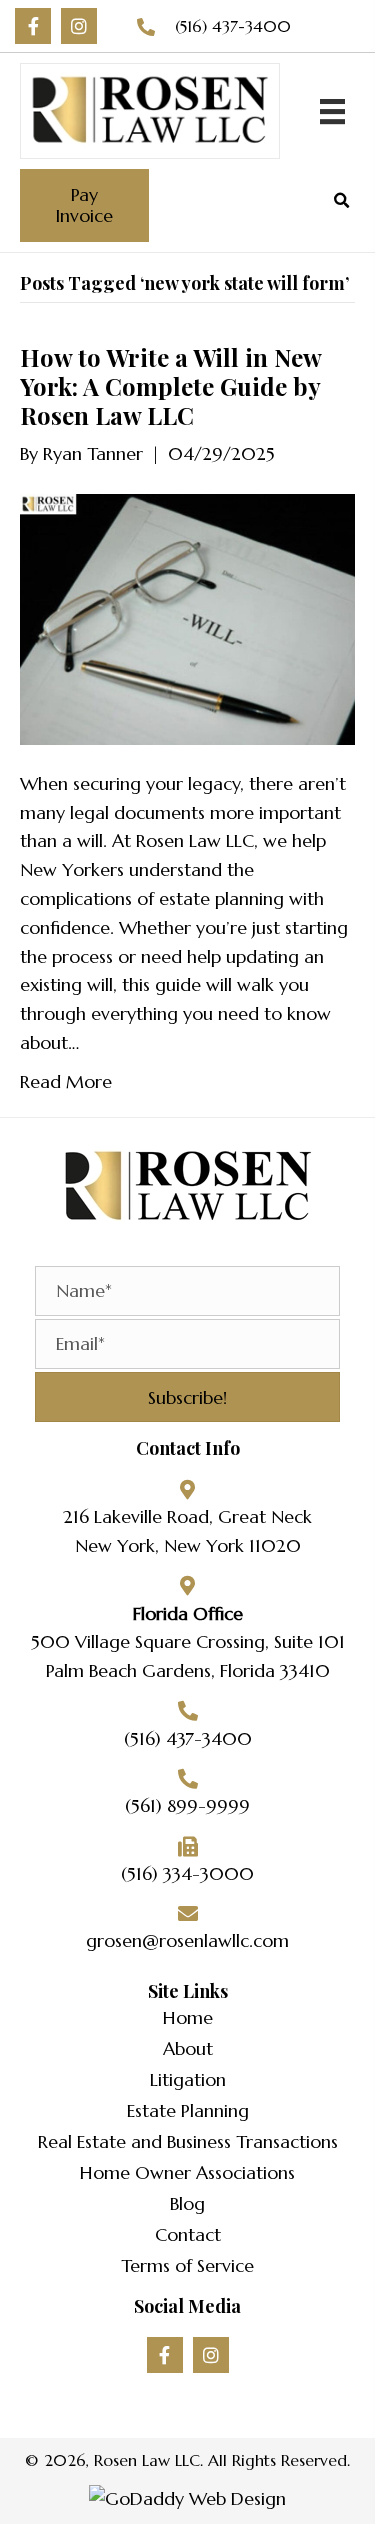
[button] (33, 26)
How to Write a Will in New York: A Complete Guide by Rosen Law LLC (170, 386)
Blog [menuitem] (187, 2203)
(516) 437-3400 (233, 26)
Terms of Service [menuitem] (187, 2265)
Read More (66, 1081)
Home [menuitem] (188, 2017)
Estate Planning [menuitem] (188, 2110)
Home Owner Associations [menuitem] (187, 2172)
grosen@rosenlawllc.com (187, 1940)
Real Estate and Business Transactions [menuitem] (188, 2141)
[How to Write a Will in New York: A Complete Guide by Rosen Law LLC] (187, 617)
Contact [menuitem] (188, 2234)
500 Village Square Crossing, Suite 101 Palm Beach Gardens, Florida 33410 (188, 1656)
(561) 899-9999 (187, 1805)
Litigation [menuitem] (188, 2079)
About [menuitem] (188, 2048)
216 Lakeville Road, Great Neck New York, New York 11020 (187, 1531)
